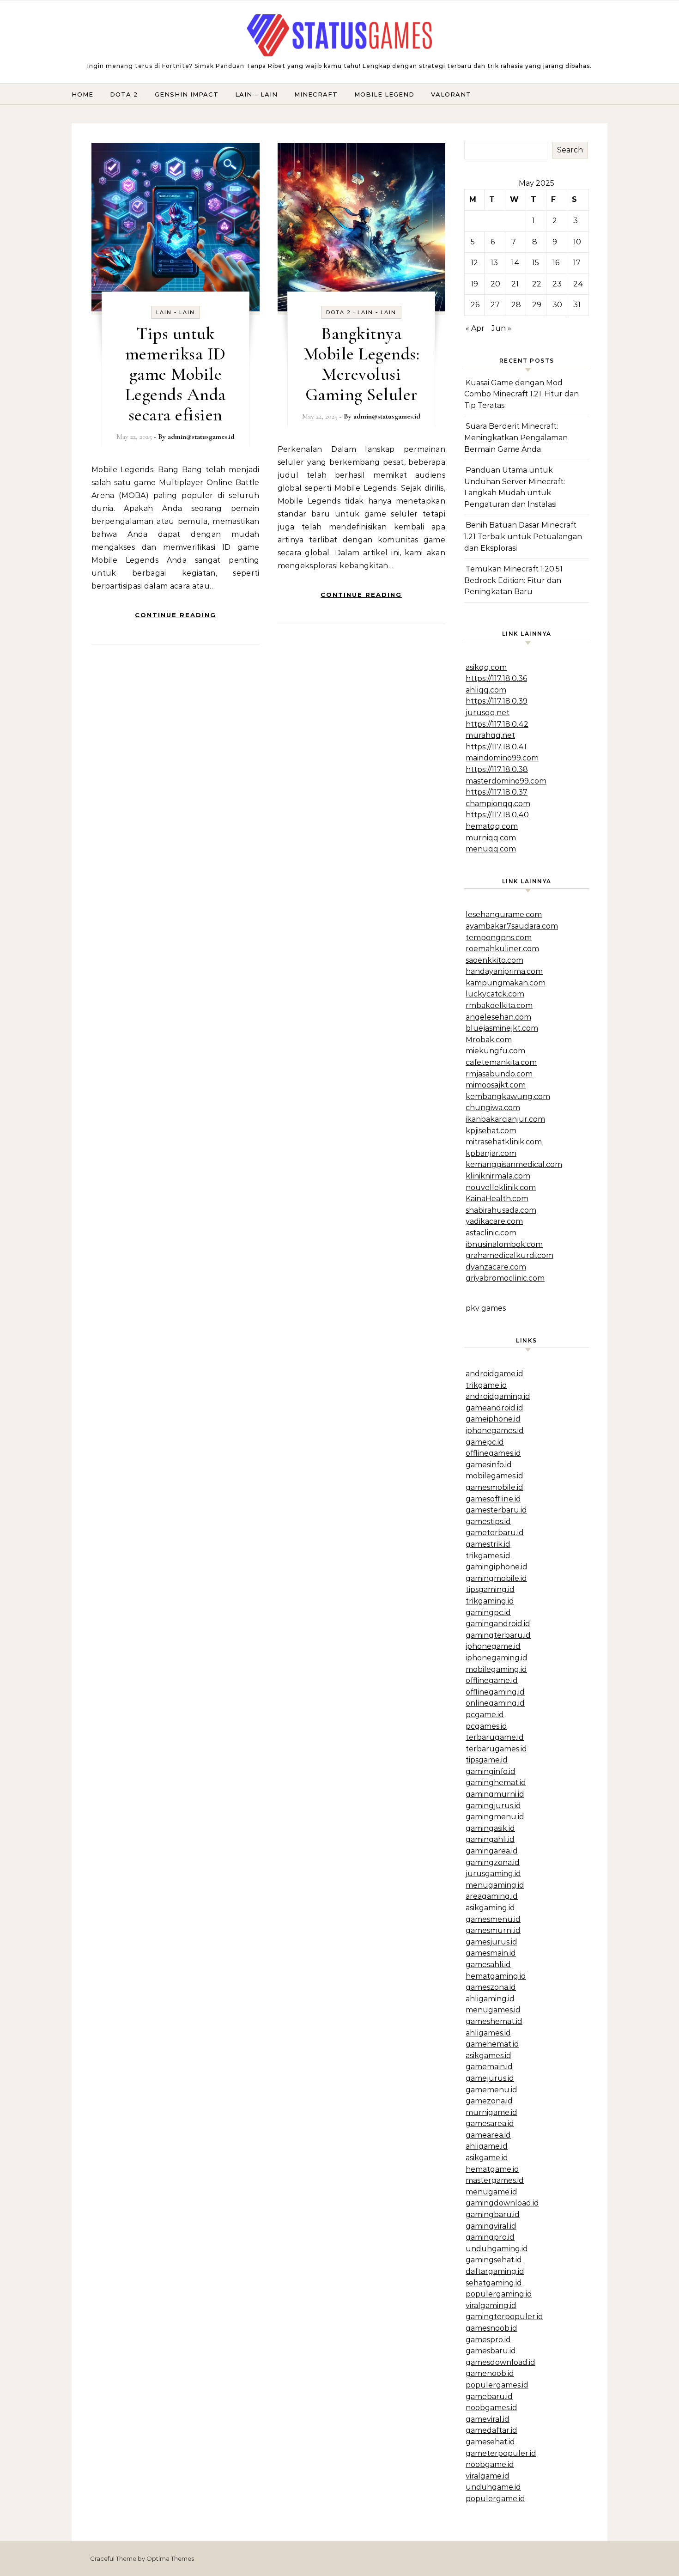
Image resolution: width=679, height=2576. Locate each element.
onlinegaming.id (495, 1703)
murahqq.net (490, 735)
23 (557, 284)
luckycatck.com (495, 994)
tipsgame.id (487, 1760)
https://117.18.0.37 (497, 792)
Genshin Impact (187, 94)
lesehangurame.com (504, 914)
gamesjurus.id (491, 1942)
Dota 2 (124, 94)
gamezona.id (489, 2101)
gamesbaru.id (491, 2351)
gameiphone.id (493, 1419)
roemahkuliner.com (502, 949)
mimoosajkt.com (496, 1085)
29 (537, 305)
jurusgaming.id (493, 1874)
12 (474, 263)
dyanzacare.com (496, 1267)
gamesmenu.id (493, 1919)
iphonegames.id (495, 1431)
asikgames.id (488, 2056)
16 (556, 263)
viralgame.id (488, 2476)
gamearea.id (488, 2135)
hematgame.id (492, 2169)
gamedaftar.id (491, 2430)
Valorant (451, 94)
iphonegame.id (493, 1646)
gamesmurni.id (493, 1930)
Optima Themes (170, 2558)
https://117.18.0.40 (497, 815)
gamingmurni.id (495, 1794)
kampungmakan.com (506, 983)
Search (570, 150)
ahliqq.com (486, 690)
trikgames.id (488, 1556)
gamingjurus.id (493, 1806)
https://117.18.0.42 (497, 724)
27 (495, 305)
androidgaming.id (498, 1396)
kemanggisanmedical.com (514, 1164)
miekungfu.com (495, 1051)
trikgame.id (486, 1385)
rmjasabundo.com (499, 1074)
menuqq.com (491, 849)
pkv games (486, 1308)
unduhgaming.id (497, 2249)
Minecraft (316, 94)
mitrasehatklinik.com (504, 1142)
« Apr (475, 328)
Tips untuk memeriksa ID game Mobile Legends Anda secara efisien (176, 374)
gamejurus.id (490, 2078)
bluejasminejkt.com (502, 1028)
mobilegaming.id (496, 1669)
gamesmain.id (491, 1953)
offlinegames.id (493, 1453)
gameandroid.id (494, 1408)
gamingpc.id (488, 1613)
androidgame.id (494, 1374)
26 (475, 305)
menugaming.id (495, 1885)
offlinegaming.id (495, 1692)
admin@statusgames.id (201, 437)
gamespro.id (488, 2340)
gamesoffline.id (493, 1499)
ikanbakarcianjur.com (505, 1119)
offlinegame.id (492, 1680)
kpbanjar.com (491, 1153)
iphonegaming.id (497, 1658)
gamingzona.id (493, 1862)
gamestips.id (488, 1522)
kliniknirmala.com (498, 1176)
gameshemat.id (494, 2021)
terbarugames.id (496, 1749)
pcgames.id (486, 1726)
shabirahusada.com (501, 1210)
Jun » (501, 328)
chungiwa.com (493, 1108)
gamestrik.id (488, 1544)
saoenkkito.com (494, 960)
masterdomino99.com (506, 781)
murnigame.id (491, 2112)
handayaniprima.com (504, 971)
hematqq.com (492, 826)
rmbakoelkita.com (499, 1005)
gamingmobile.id (496, 1578)
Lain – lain (256, 94)
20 (495, 284)
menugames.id (493, 2010)
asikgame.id (487, 2158)
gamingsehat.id (494, 2260)
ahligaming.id (490, 1999)
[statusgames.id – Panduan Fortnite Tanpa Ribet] (339, 37)
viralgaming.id (491, 2306)
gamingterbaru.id (498, 1635)
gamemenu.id (491, 2090)
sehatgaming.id (494, 2283)
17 (577, 263)
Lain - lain (176, 312)
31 (577, 305)
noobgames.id (491, 2408)
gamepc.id (485, 1442)
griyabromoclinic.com (505, 1278)
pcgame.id (485, 1715)
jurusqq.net (488, 713)
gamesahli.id (488, 1965)
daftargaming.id (495, 2271)
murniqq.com (491, 838)
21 (515, 284)
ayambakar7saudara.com (512, 926)
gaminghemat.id (496, 1783)
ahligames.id (488, 2033)
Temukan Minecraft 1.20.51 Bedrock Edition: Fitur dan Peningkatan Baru (513, 580)
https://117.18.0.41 (496, 747)
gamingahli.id (490, 1839)
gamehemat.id (492, 2044)
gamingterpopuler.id (504, 2317)
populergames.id (497, 2385)
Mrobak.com (489, 1040)
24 (578, 284)
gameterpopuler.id (501, 2453)
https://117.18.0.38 (497, 769)
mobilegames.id (494, 1476)
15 (536, 263)
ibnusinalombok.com (504, 1244)
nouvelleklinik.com (501, 1188)
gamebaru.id (489, 2397)
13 (494, 263)
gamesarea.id (490, 2123)
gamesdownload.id (500, 2362)
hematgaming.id (496, 1976)
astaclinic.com (491, 1233)
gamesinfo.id (489, 1465)
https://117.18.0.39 (497, 701)
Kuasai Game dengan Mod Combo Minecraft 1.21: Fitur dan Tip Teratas (521, 394)
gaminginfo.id (491, 1771)
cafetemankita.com (501, 1062)
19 (474, 284)
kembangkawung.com (508, 1097)
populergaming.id (499, 2294)
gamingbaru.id (493, 2215)
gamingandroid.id (498, 1624)
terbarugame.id (495, 1737)
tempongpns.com (499, 938)
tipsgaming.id (490, 1589)
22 (537, 284)
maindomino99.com (502, 758)
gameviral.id (488, 2419)
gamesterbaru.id (496, 1510)
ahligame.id (487, 2146)
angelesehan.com (498, 1017)
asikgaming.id (490, 1908)
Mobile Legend (384, 94)
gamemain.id (489, 2067)
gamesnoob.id (491, 2328)
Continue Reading (176, 615)
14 (515, 263)
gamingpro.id (490, 2237)
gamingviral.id (491, 2226)
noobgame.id (490, 2464)
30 (557, 305)
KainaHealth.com (497, 1199)
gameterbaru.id (495, 1533)
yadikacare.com (494, 1221)
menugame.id (491, 2192)
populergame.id (495, 2499)
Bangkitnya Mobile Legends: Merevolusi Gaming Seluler (362, 364)
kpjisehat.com (491, 1131)
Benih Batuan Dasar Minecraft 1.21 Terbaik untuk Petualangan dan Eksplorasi (523, 536)
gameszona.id (491, 1987)
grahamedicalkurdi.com (509, 1255)
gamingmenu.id (495, 1817)
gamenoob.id (490, 2373)
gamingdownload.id (502, 2203)
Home (82, 94)
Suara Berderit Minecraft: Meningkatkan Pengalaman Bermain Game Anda (516, 437)
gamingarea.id (492, 1851)
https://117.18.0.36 (496, 678)
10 (577, 242)
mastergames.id (495, 2180)
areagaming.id (492, 1896)
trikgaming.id (490, 1601)
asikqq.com (486, 667)
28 (516, 305)
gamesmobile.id (494, 1487)
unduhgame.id (493, 2487)
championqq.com (498, 804)
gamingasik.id (490, 1828)
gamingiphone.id (497, 1567)
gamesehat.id (490, 2442)
